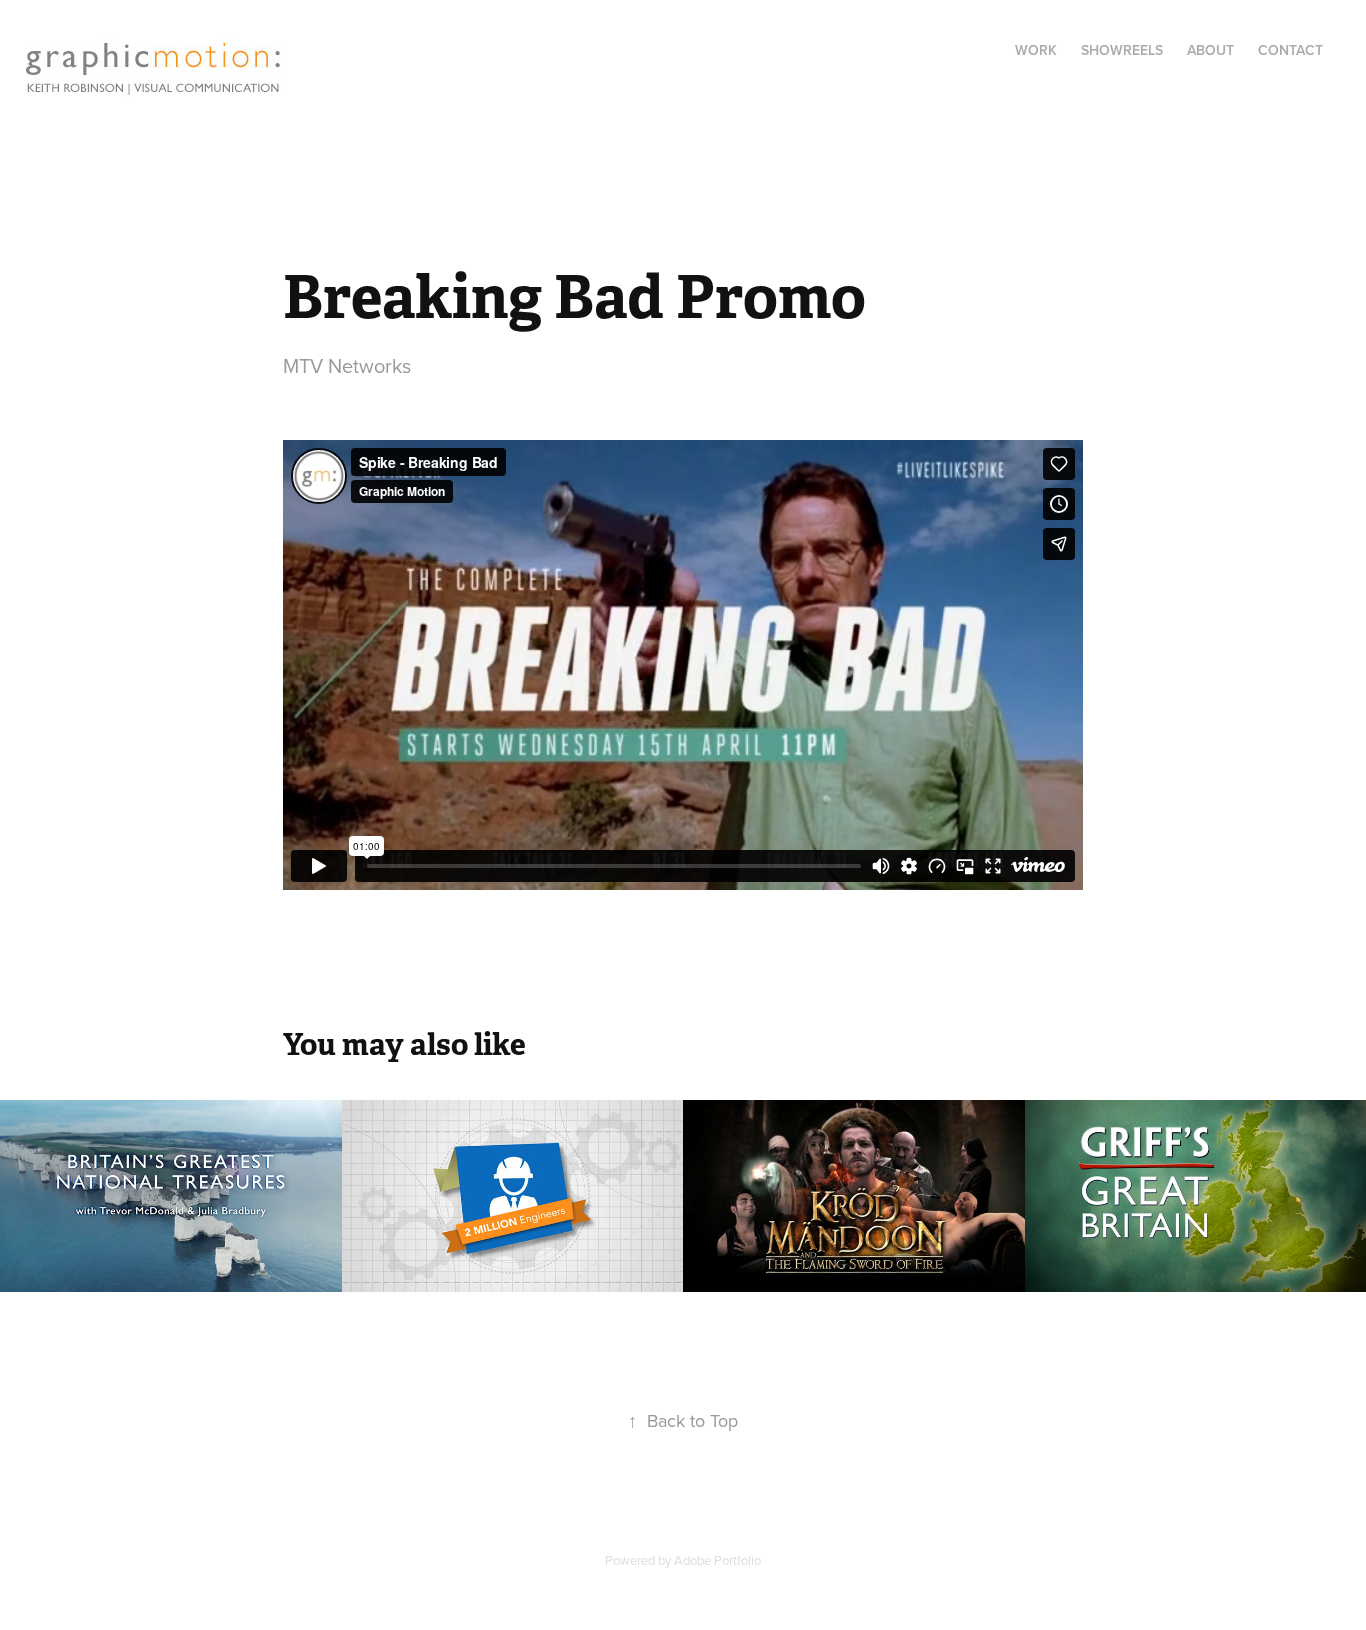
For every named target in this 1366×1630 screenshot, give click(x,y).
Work (1036, 50)
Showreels (1122, 50)
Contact (1290, 50)
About (1210, 50)
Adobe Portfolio (717, 1560)
